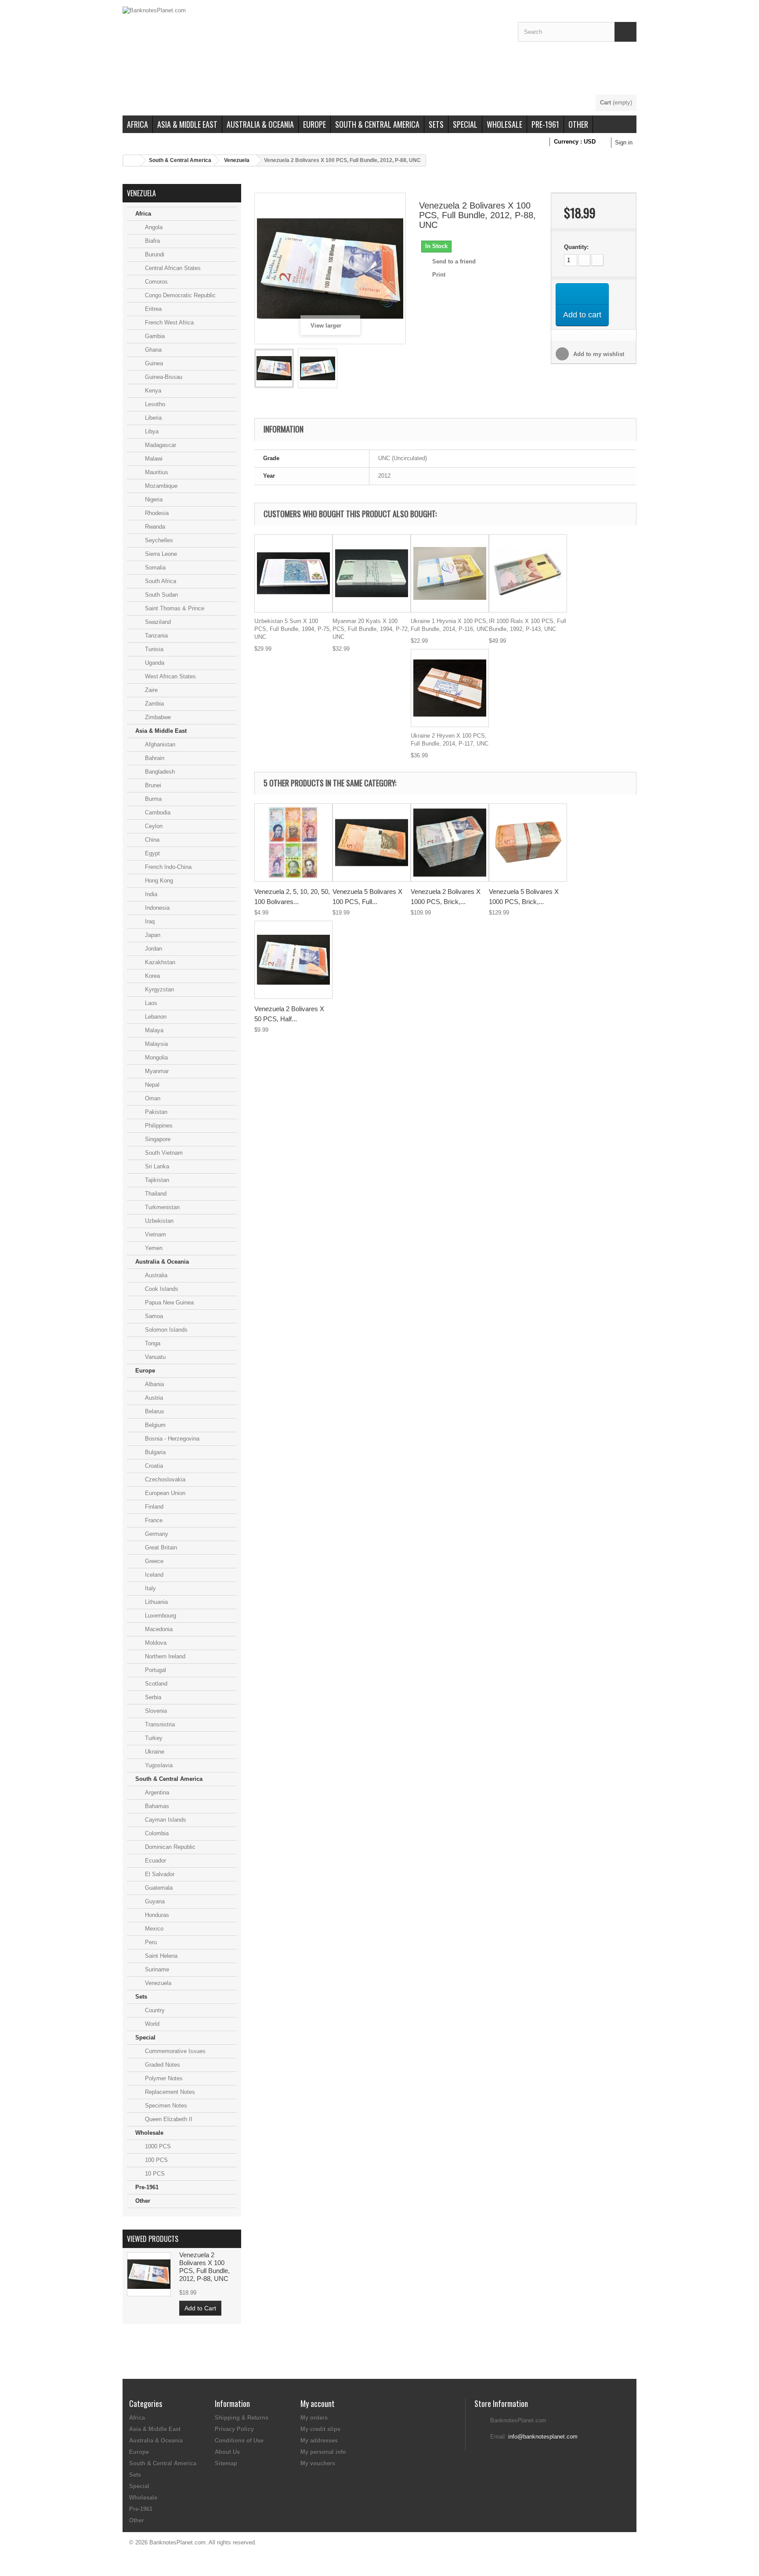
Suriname (156, 1969)
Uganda (154, 663)
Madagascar (160, 445)
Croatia (153, 1466)
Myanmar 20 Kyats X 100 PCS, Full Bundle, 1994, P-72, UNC (371, 629)
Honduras (156, 1915)
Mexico (153, 1929)
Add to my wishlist (598, 354)
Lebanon (155, 1017)
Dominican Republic (169, 1847)
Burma (152, 799)
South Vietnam (163, 1153)
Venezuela (237, 160)
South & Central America (377, 124)
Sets (436, 124)
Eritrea (152, 309)
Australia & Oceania (260, 124)
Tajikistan (156, 1180)
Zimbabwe (157, 717)
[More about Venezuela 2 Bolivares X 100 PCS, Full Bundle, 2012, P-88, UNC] (149, 2274)
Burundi (154, 254)
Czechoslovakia (164, 1479)
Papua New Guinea (168, 1302)
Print (439, 275)
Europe (314, 124)
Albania (154, 1384)
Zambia (154, 704)
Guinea (153, 363)
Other (578, 124)
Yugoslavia (158, 1765)
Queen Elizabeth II (168, 2119)
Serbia (152, 1697)
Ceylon (153, 826)
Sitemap (226, 2463)
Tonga (152, 1343)
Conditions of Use (239, 2441)
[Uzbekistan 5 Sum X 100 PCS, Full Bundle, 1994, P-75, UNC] (293, 573)
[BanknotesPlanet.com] (314, 50)
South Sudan (161, 595)
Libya (151, 431)
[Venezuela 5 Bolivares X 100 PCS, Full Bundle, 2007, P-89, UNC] (372, 843)
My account (318, 2403)
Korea (152, 976)
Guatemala (158, 1888)
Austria (153, 1398)
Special (465, 124)
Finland (153, 1507)
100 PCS (155, 2160)
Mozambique (160, 486)
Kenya (152, 391)
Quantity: (576, 247)
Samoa (153, 1316)
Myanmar (156, 1071)
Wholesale (504, 124)
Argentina (156, 1792)
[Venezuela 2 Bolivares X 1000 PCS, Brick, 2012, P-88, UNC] (450, 843)
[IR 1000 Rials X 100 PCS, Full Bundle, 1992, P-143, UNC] (528, 573)
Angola (153, 227)
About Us (227, 2452)
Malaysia (155, 1044)
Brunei (152, 785)
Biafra (152, 241)
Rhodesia (156, 513)
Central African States (172, 268)
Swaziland (157, 622)
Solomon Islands (165, 1330)
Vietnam (155, 1234)
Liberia (152, 418)
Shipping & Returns (242, 2418)
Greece (153, 1561)
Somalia (154, 567)
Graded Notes (162, 2065)
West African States (170, 676)
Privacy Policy (234, 2429)
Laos (150, 1003)
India (150, 894)
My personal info (323, 2452)
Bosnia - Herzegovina (171, 1439)
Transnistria (159, 1724)
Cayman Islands (165, 1820)
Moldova (155, 1643)
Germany (156, 1534)
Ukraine (154, 1752)
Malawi (153, 459)
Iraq (149, 921)
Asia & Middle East (187, 124)
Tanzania (155, 636)
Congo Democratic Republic (179, 295)
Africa (137, 124)
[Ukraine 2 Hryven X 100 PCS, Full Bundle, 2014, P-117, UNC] (450, 688)
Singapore (157, 1139)
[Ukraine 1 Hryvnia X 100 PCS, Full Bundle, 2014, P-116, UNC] (450, 573)
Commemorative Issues (174, 2051)
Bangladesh (159, 772)
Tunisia (153, 649)
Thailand (155, 1194)
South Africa (160, 581)
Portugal (155, 1670)
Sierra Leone (160, 554)
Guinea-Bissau (163, 377)
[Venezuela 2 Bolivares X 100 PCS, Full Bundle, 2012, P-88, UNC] (274, 368)
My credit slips (320, 2429)
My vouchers (318, 2463)
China (151, 840)
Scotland (155, 1684)
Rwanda (154, 527)
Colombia (156, 1833)
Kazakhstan (159, 962)
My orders (314, 2418)
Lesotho (154, 404)
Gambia (154, 336)
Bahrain (154, 758)
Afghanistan (159, 744)
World (151, 2024)
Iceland (153, 1575)
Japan (152, 935)
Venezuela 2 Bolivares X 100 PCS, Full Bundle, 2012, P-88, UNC (204, 2267)
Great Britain (160, 1547)
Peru (150, 1942)
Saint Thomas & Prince (174, 608)
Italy (150, 1588)
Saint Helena (160, 1956)
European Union (164, 1493)
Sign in (624, 142)
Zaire (150, 690)
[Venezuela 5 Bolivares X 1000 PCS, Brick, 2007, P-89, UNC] (528, 843)
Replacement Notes (169, 2092)
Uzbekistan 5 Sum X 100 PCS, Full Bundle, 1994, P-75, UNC (293, 629)
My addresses (319, 2441)
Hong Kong (158, 881)
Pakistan (155, 1112)
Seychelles (158, 540)
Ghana (152, 350)
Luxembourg (160, 1616)
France (153, 1520)
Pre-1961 (545, 124)
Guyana (154, 1901)
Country (154, 2010)
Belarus (154, 1411)
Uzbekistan (158, 1221)
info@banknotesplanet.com (543, 2437)
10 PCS (154, 2174)
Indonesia (156, 908)
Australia (155, 1275)
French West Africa (168, 322)
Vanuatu (154, 1357)
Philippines (158, 1126)
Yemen (153, 1248)
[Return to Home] (132, 160)
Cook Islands (161, 1289)
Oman (152, 1098)
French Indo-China (167, 867)
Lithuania (155, 1602)
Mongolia (155, 1057)
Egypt (152, 853)
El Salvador (159, 1874)
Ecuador (155, 1861)
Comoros (155, 282)
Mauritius (156, 472)
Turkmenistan (161, 1207)
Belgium (154, 1425)
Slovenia (155, 1711)
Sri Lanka (156, 1166)
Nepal (151, 1085)
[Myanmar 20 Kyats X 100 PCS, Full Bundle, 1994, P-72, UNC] (372, 573)
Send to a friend (454, 261)
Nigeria (153, 499)
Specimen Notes (165, 2106)
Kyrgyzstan (159, 989)
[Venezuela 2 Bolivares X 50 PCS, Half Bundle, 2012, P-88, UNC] (293, 960)
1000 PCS (157, 2146)
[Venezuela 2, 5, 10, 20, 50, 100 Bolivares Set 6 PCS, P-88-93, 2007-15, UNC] (293, 843)
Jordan (153, 949)
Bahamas (156, 1806)
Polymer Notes (163, 2078)
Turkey (153, 1738)
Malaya (153, 1030)
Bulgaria (154, 1452)
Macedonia (158, 1629)
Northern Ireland (164, 1656)
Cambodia (157, 812)
